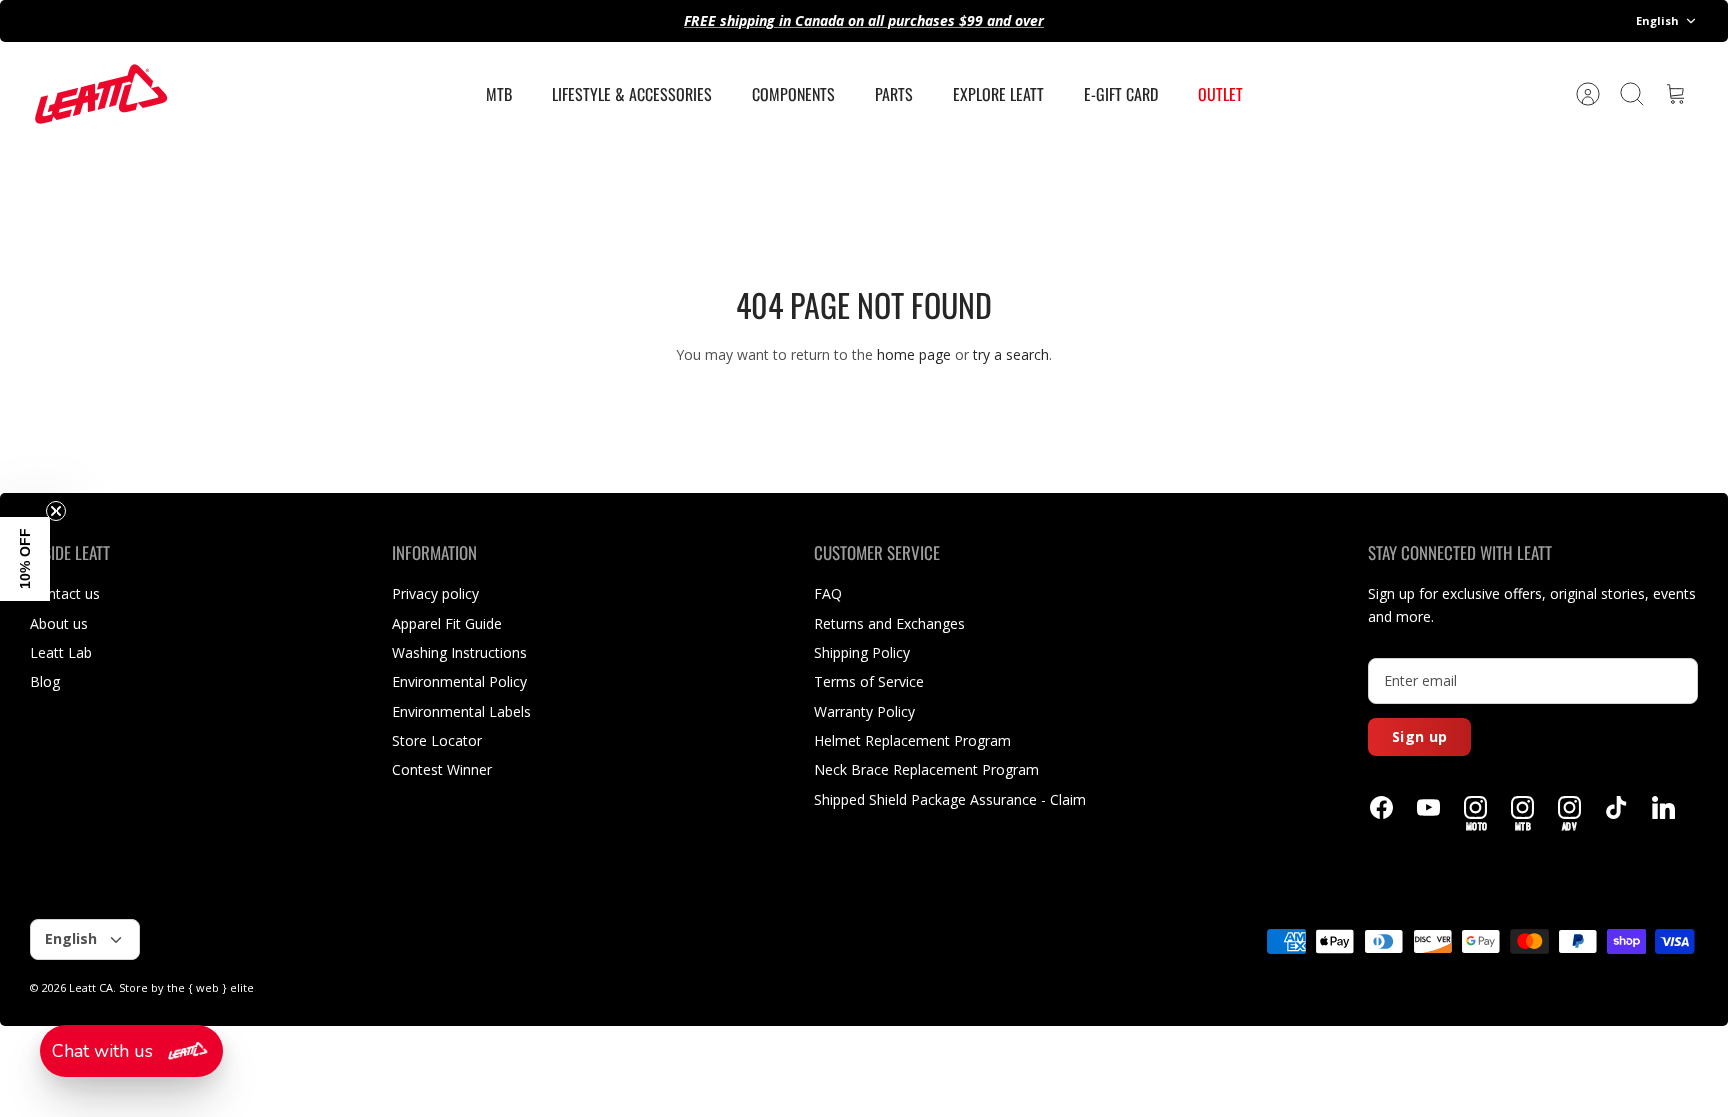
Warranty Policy (864, 711)
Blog (45, 681)
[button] (131, 1051)
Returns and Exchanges (889, 623)
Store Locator (437, 740)
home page (914, 354)
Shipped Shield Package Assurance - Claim (950, 799)
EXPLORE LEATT (998, 94)
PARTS (894, 94)
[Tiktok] (1616, 807)
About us (59, 623)
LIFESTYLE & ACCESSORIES (632, 94)
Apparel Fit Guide (447, 623)
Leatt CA (91, 987)
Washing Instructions (459, 652)
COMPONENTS (793, 94)
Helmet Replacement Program (912, 740)
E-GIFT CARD (1121, 94)
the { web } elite (210, 987)
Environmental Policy (459, 681)
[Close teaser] (56, 511)
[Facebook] (1381, 807)
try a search (1011, 354)
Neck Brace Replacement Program (926, 769)
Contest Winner (442, 769)
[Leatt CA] (100, 94)
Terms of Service (869, 681)
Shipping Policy (862, 652)
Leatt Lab (61, 652)
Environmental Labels (461, 711)
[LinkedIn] (1663, 807)
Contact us (65, 593)
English (1657, 20)
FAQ (828, 593)
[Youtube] (1428, 807)
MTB (499, 94)
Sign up (1419, 736)
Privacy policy (435, 593)
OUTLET (1220, 94)
